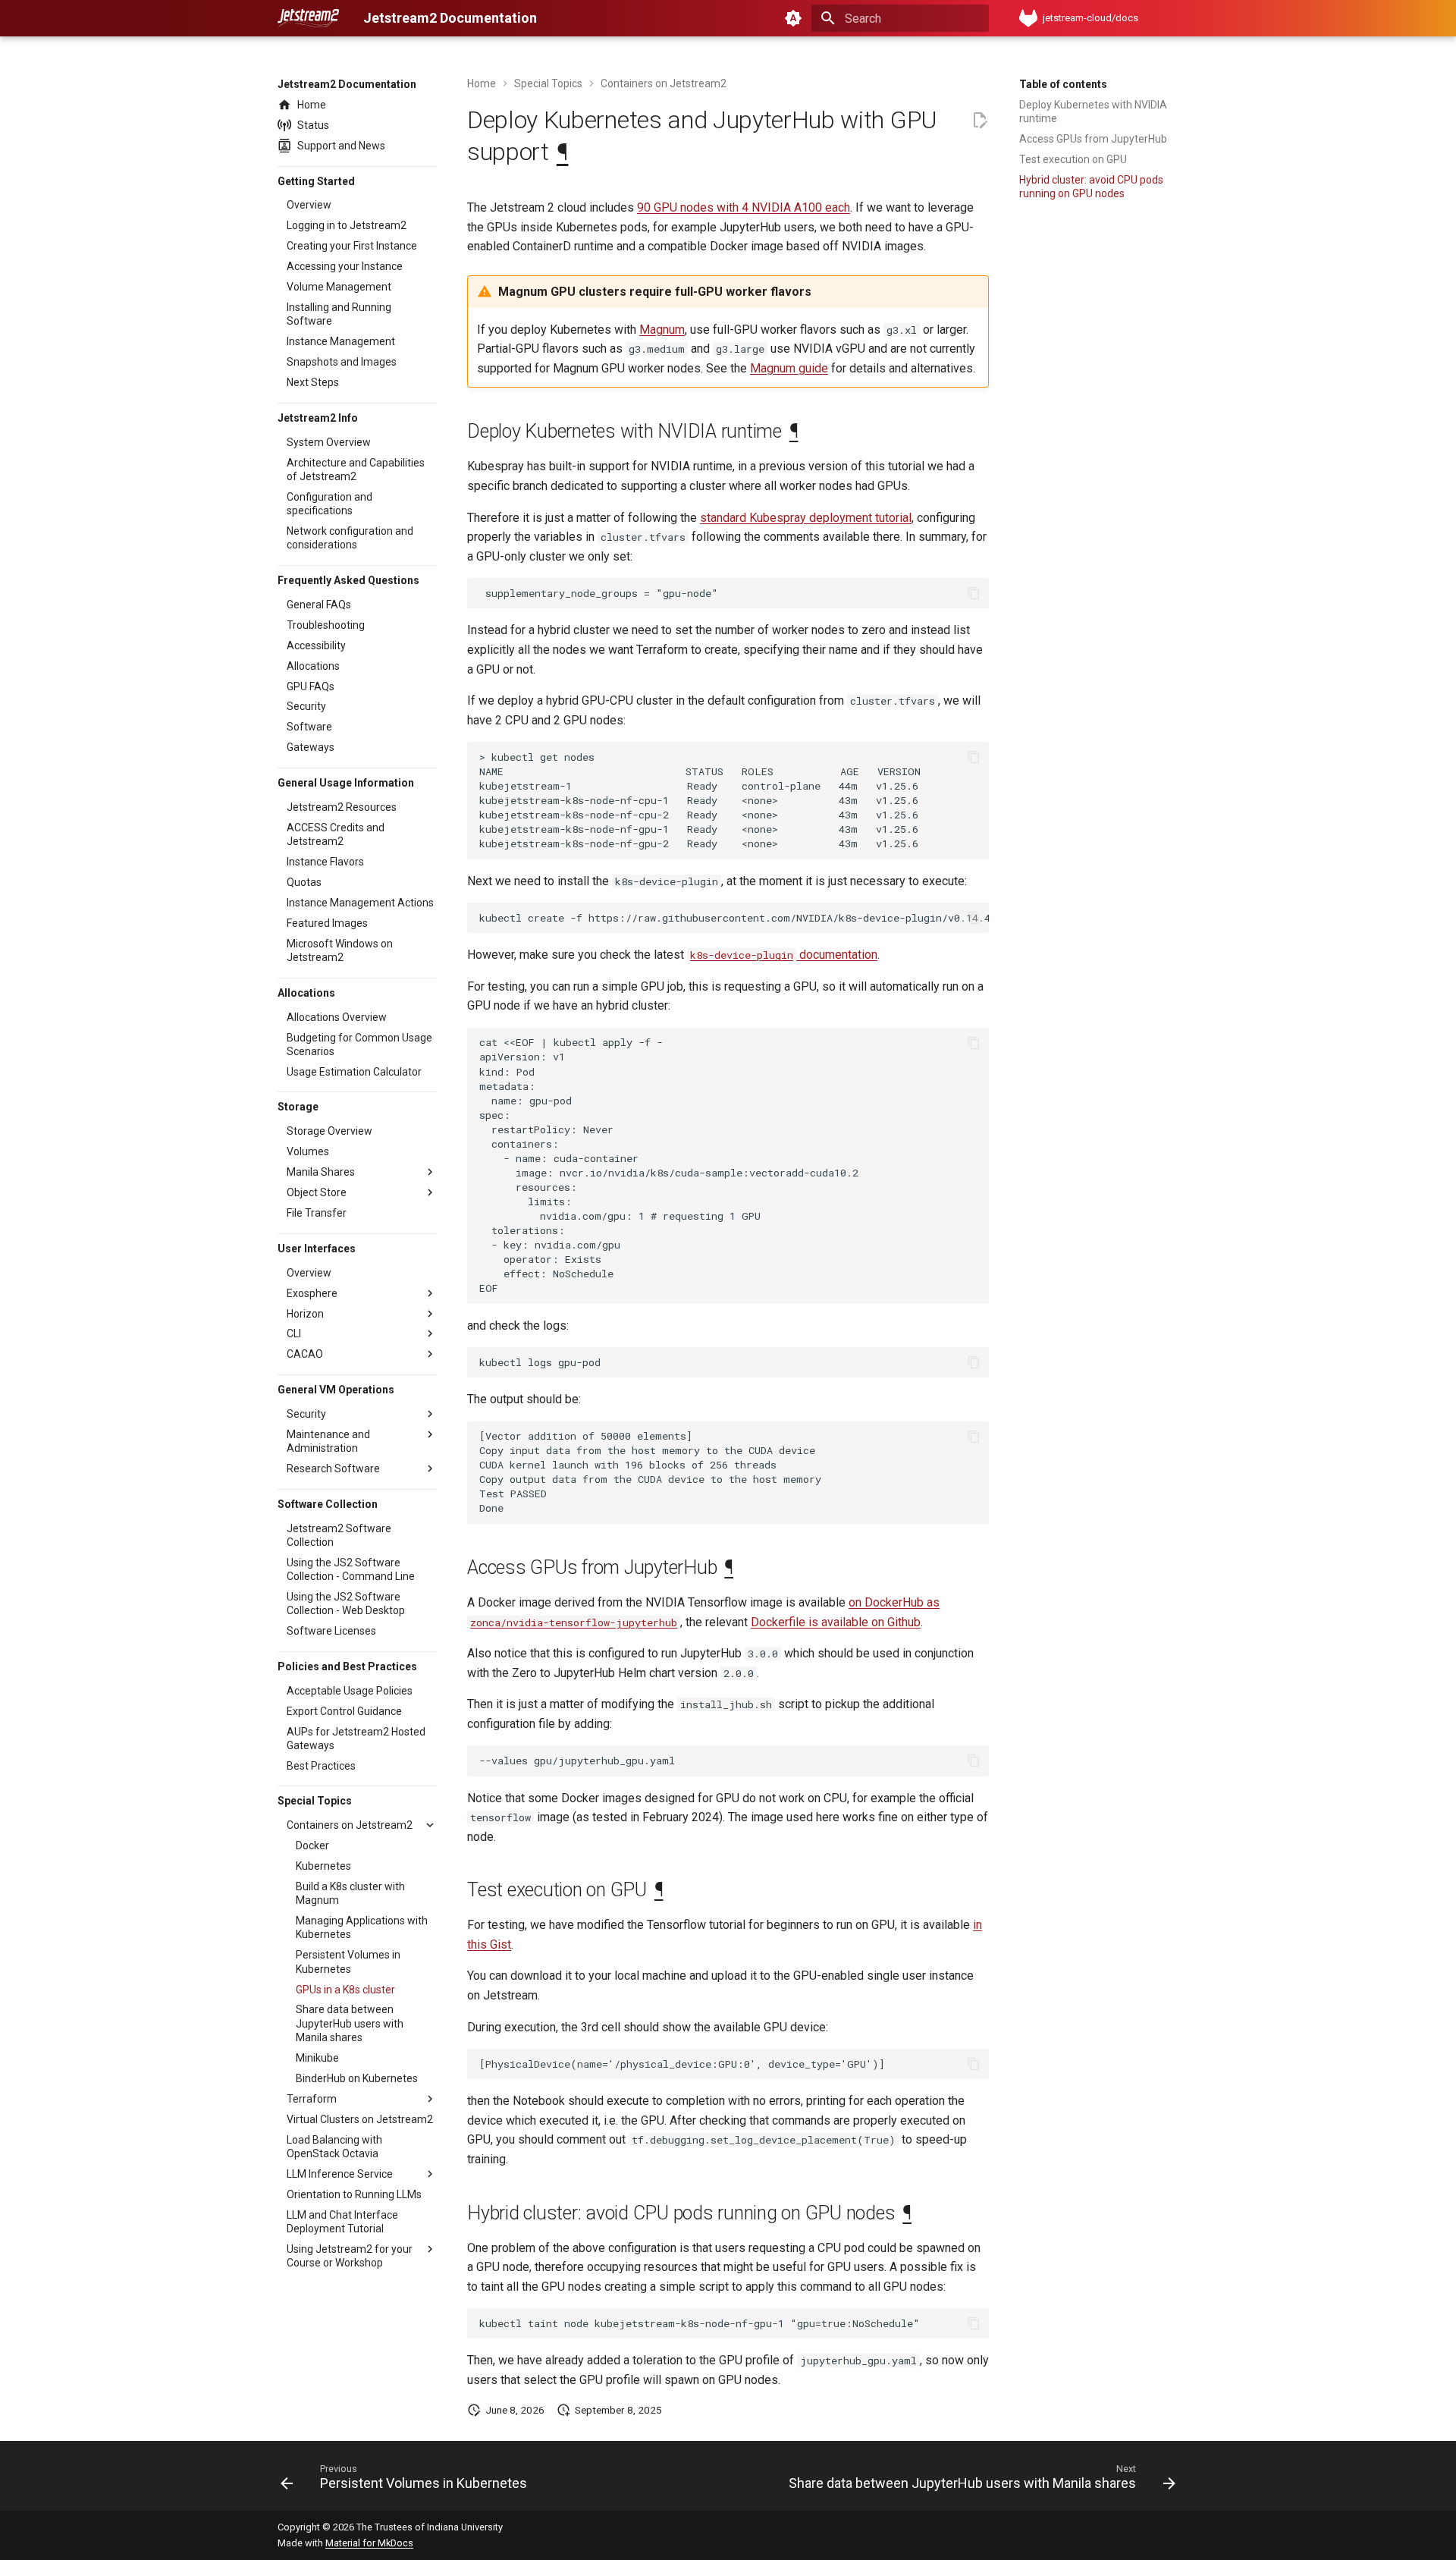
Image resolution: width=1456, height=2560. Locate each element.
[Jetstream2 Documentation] (308, 18)
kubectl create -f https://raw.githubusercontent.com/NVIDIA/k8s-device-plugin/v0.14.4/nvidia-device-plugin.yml (734, 918)
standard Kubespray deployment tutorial (806, 518)
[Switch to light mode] (793, 18)
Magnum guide (789, 368)
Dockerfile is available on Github (836, 1622)
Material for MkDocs (369, 2543)
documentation (784, 955)
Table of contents (1063, 84)
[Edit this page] (980, 121)
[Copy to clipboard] (974, 593)
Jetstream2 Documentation (347, 84)
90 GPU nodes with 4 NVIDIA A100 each (744, 207)
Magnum (662, 330)
